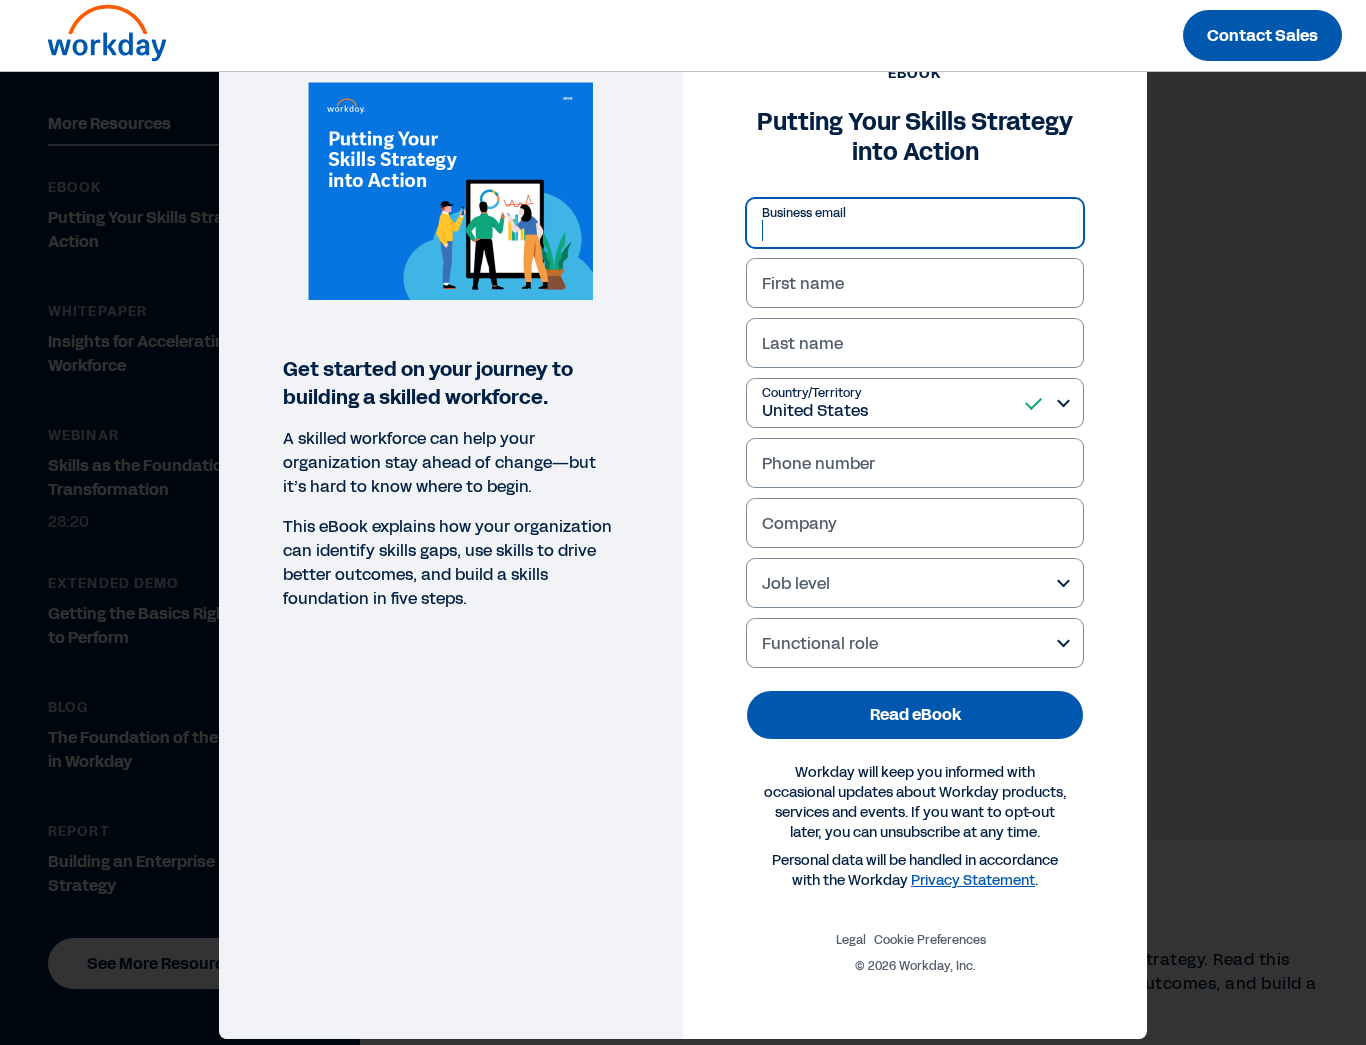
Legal (851, 940)
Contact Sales (1262, 35)
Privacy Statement (973, 880)
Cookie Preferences (930, 940)
